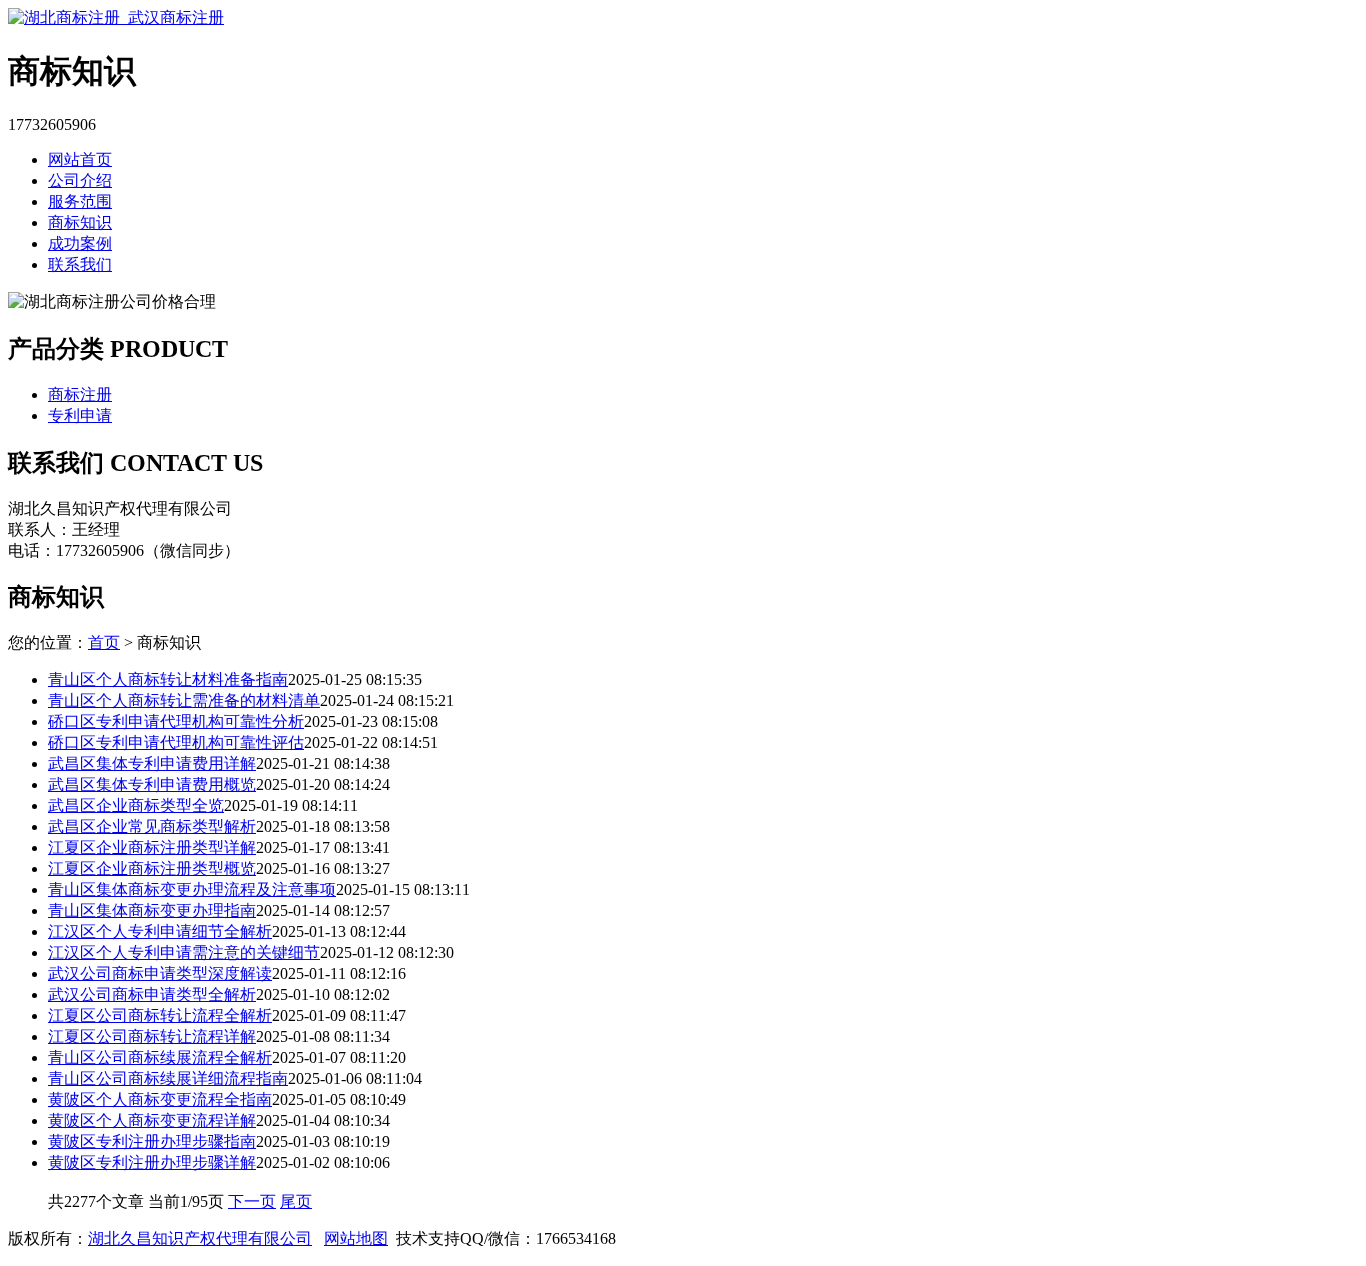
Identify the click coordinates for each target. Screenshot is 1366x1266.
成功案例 (80, 243)
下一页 (252, 1201)
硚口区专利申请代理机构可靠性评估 (176, 742)
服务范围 (80, 201)
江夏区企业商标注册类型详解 (152, 847)
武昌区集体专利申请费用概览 (152, 784)
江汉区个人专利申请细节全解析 (160, 931)
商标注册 (80, 394)
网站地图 (356, 1238)
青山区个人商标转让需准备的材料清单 (184, 700)
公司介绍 (80, 180)
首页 (104, 642)
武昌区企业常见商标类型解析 (152, 826)
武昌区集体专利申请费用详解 (152, 763)
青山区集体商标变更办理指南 (152, 910)
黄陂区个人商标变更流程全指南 (160, 1099)
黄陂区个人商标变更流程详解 (152, 1120)
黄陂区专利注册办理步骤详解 (152, 1162)
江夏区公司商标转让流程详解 (152, 1036)
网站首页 (80, 159)
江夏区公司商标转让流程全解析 (160, 1015)
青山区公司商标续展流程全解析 (160, 1057)
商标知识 (80, 222)
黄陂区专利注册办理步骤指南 (152, 1141)
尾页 (296, 1201)
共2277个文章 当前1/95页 (138, 1201)
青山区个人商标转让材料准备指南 (168, 679)
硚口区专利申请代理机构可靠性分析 (176, 721)
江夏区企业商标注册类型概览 (152, 868)
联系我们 (80, 264)
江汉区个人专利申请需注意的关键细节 (184, 952)
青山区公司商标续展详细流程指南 (168, 1078)
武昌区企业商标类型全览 (136, 805)
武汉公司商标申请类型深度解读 (160, 973)
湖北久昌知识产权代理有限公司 (200, 1238)
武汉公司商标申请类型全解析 (152, 994)
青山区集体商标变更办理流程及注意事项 (192, 889)
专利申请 (80, 415)
